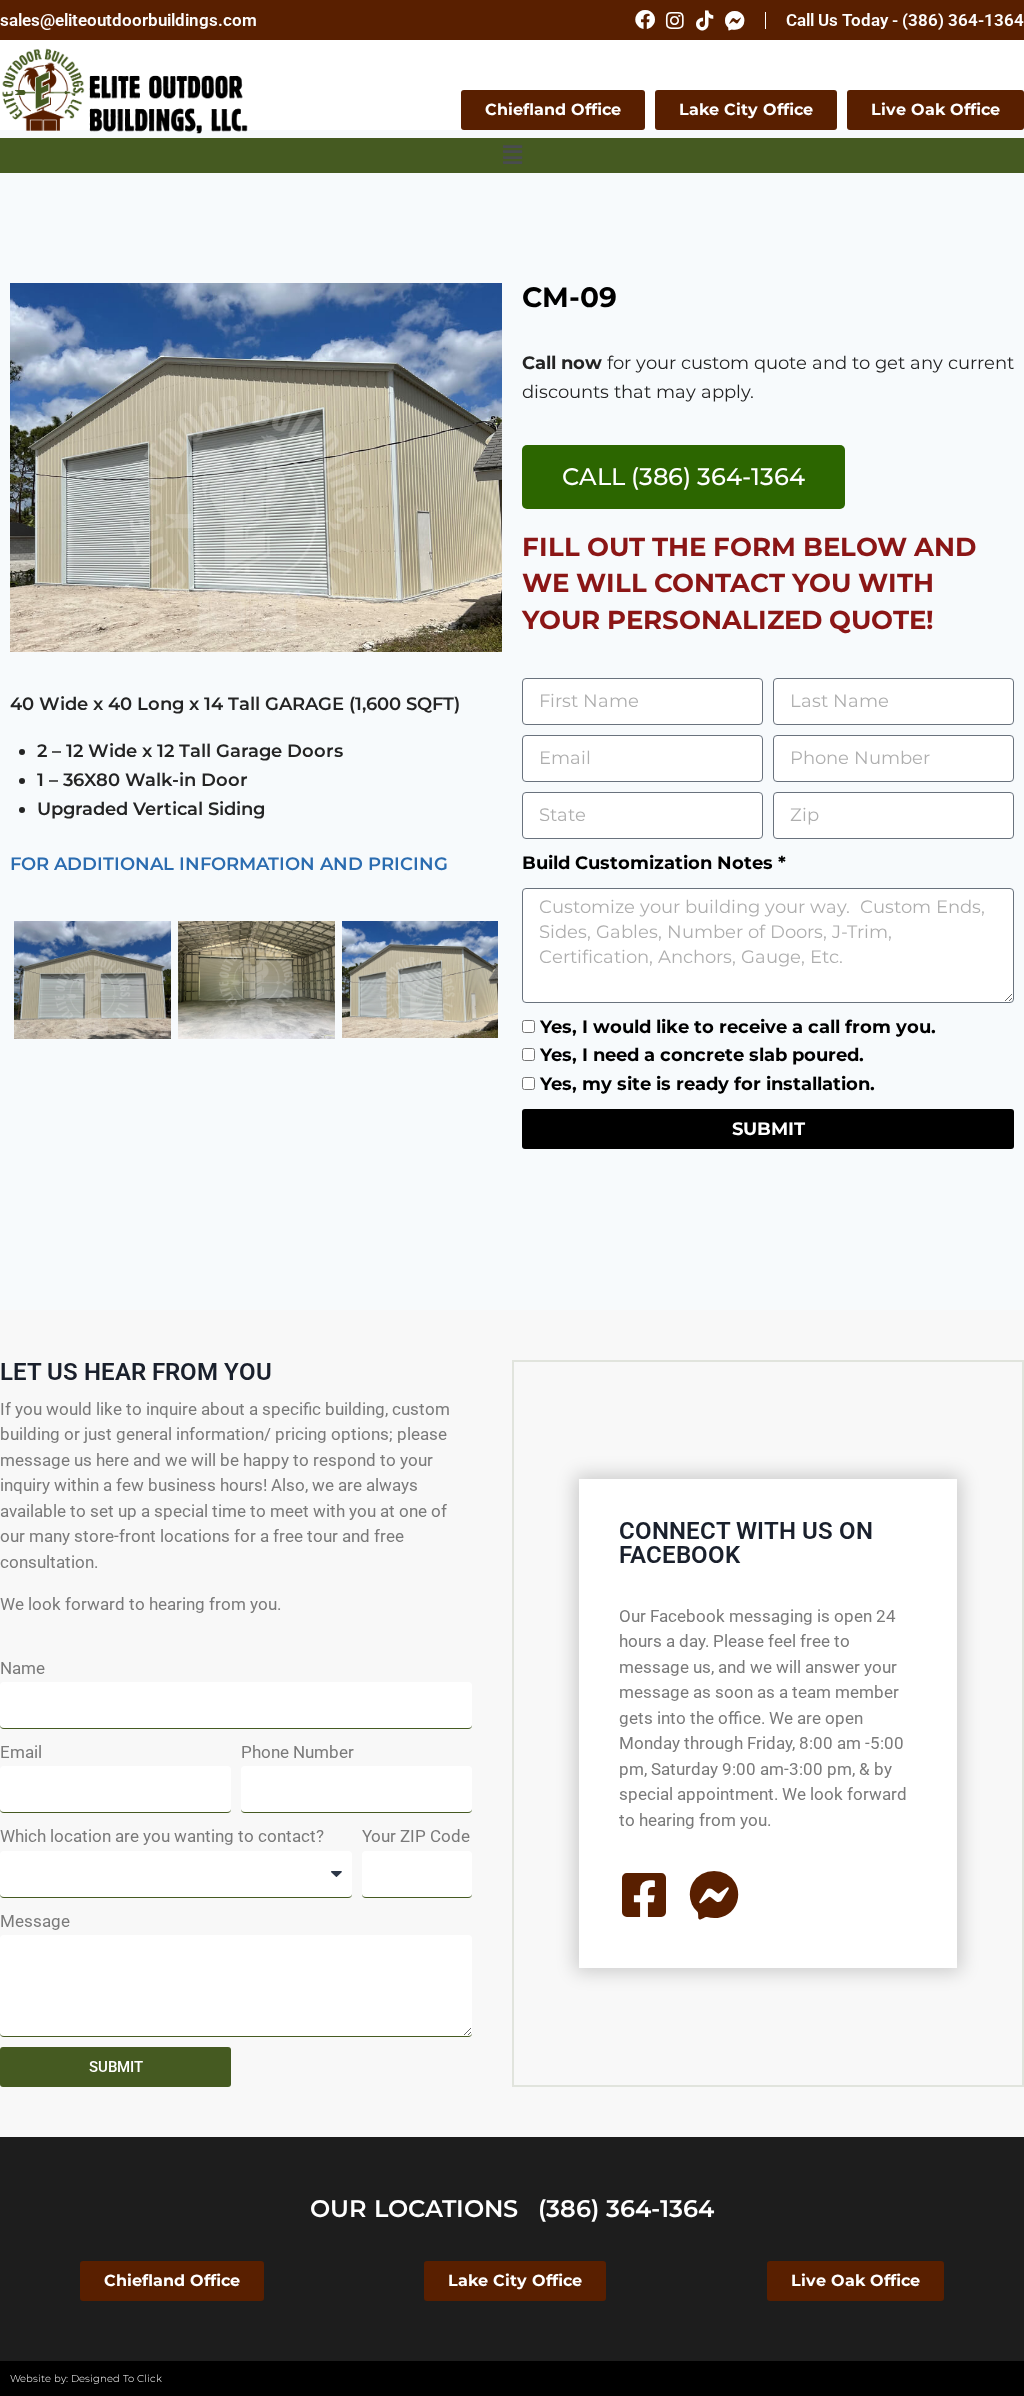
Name (22, 1668)
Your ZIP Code (416, 1836)
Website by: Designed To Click (86, 2378)
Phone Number (297, 1752)
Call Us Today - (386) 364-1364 (905, 20)
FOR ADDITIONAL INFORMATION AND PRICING (229, 864)
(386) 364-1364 (626, 2208)
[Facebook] (645, 20)
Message (35, 1921)
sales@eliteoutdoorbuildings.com (128, 20)
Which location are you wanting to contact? (162, 1836)
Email (21, 1752)
